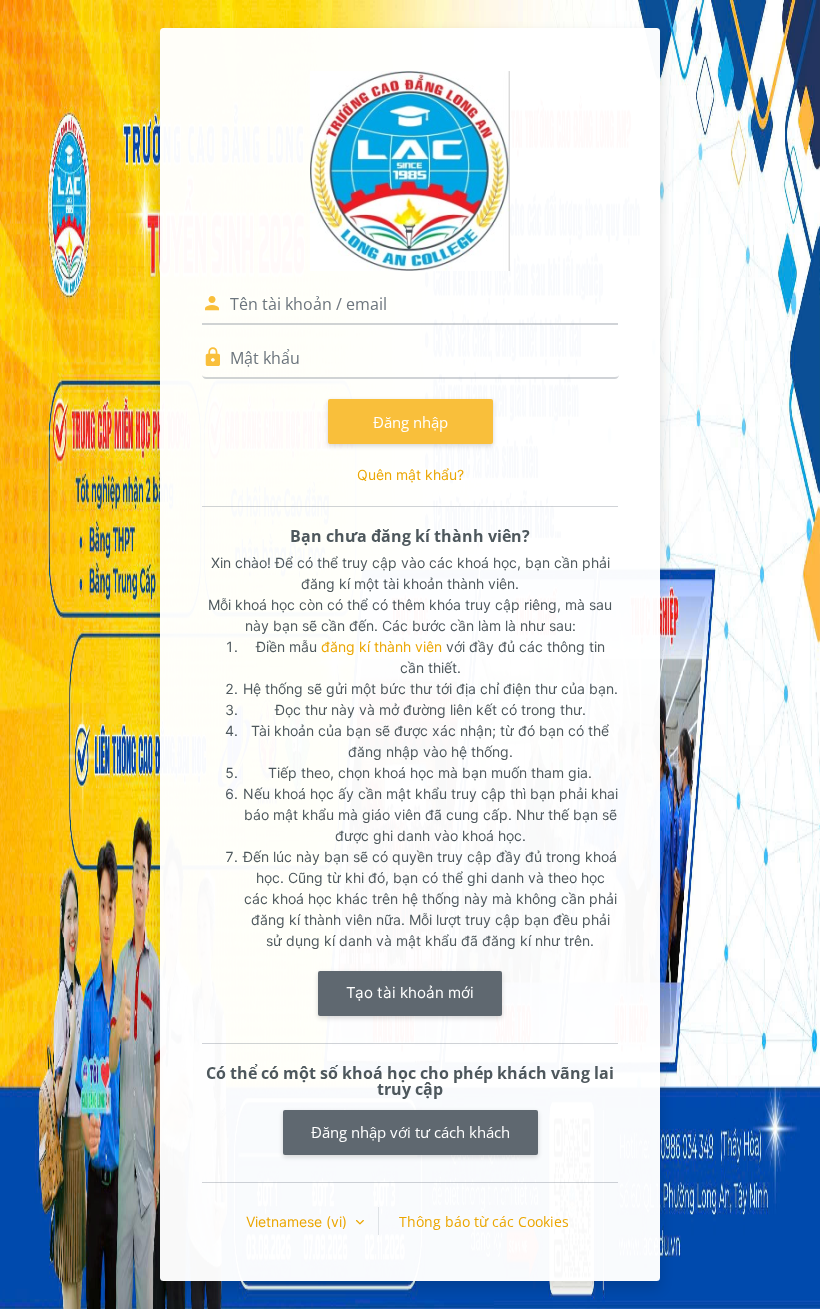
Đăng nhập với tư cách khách (410, 1132)
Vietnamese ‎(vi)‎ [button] (298, 1221)
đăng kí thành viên (381, 646)
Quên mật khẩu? (410, 474)
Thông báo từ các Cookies (484, 1221)
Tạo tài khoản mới (410, 992)
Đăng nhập (410, 422)
